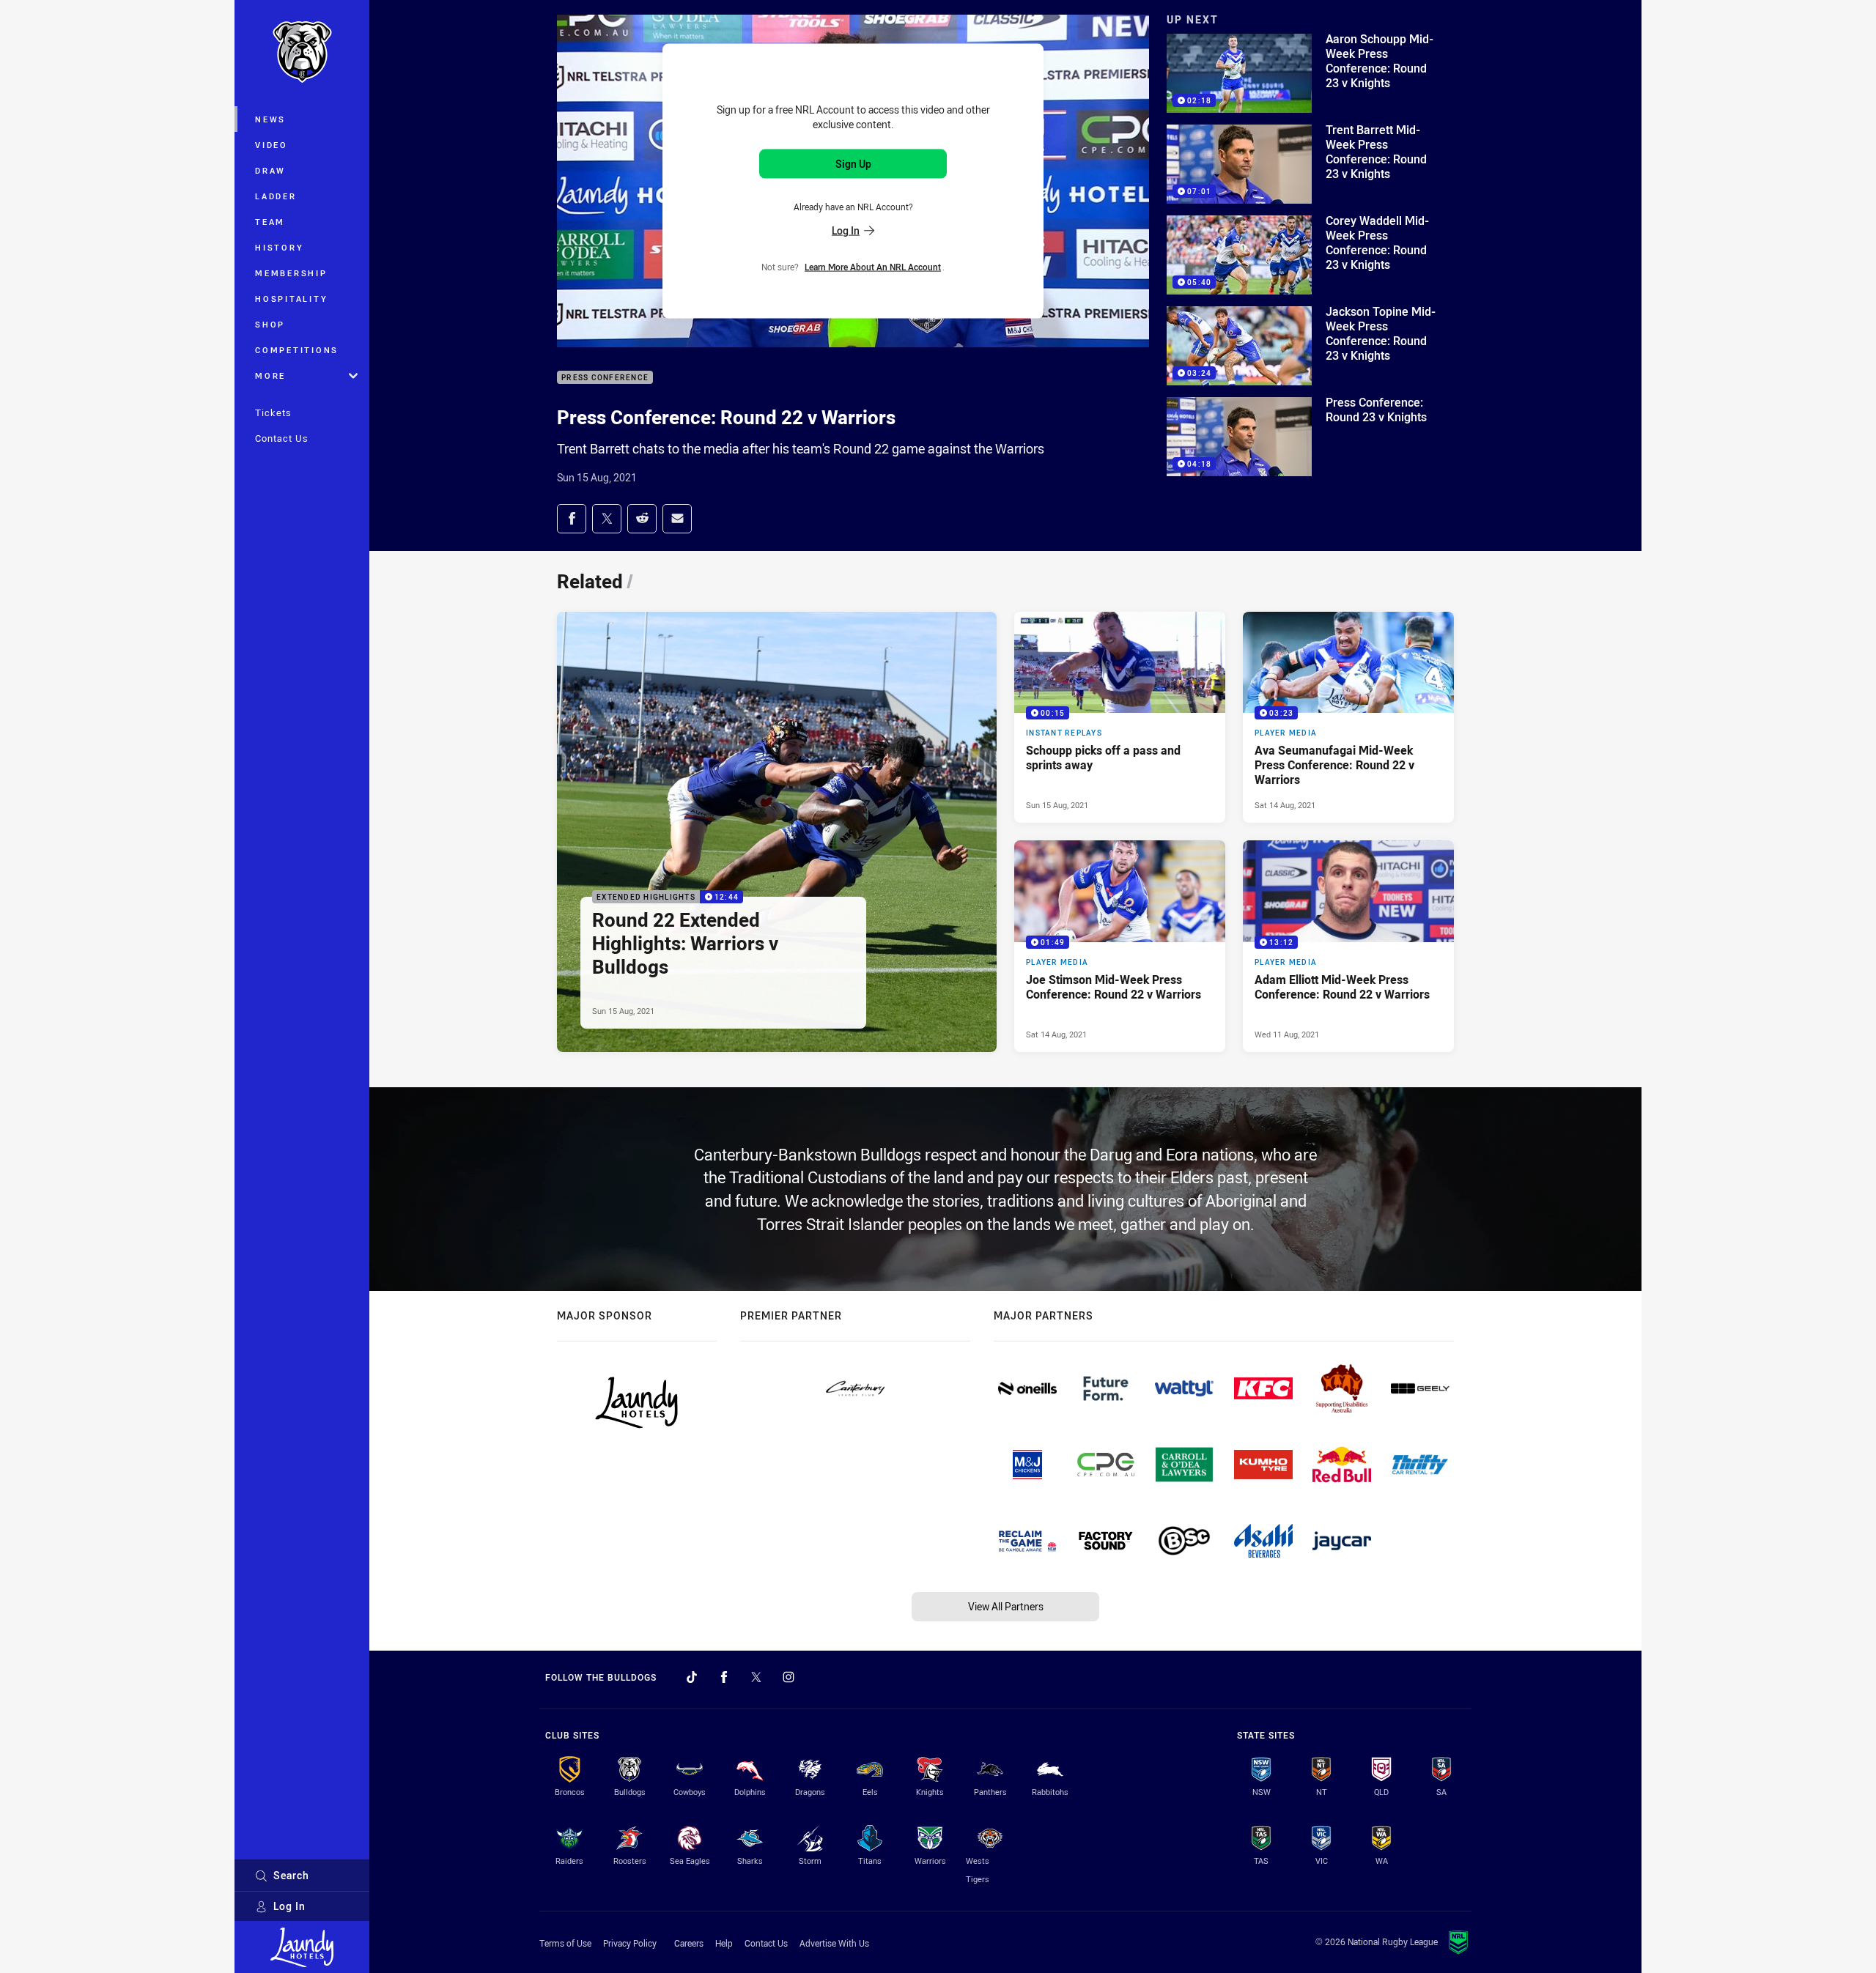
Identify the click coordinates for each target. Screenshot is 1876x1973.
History (279, 247)
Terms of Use (565, 1943)
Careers (689, 1943)
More (270, 375)
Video (272, 145)
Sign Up (853, 164)
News (270, 119)
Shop (270, 324)
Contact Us (282, 438)
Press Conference (605, 378)
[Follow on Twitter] (756, 1677)
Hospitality (291, 299)
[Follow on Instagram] (789, 1677)
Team (270, 222)
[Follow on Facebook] (724, 1677)
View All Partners (1006, 1606)
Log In (289, 1906)
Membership (291, 273)
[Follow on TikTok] (692, 1677)
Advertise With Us (834, 1943)
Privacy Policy (630, 1943)
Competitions (297, 350)
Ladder (276, 196)
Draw (270, 170)
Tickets (273, 412)
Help (724, 1943)
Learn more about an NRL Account (873, 266)
